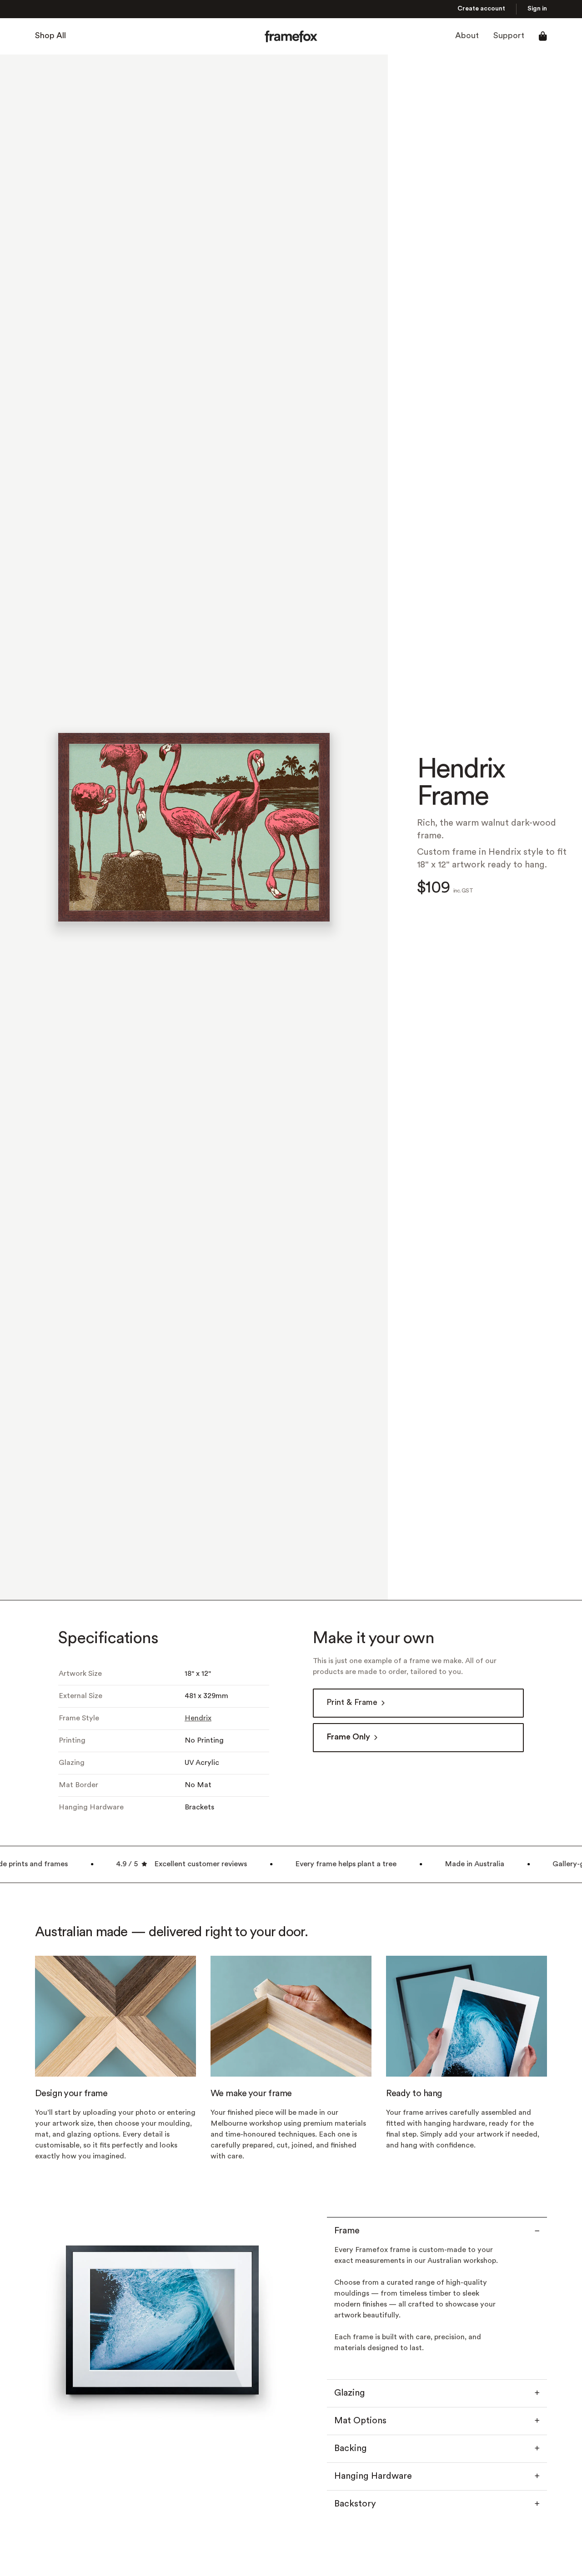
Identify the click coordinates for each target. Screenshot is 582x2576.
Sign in (537, 9)
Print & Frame (352, 1703)
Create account (481, 9)
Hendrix (198, 1719)
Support (509, 36)
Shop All (50, 36)
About (467, 36)
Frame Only (348, 1737)
